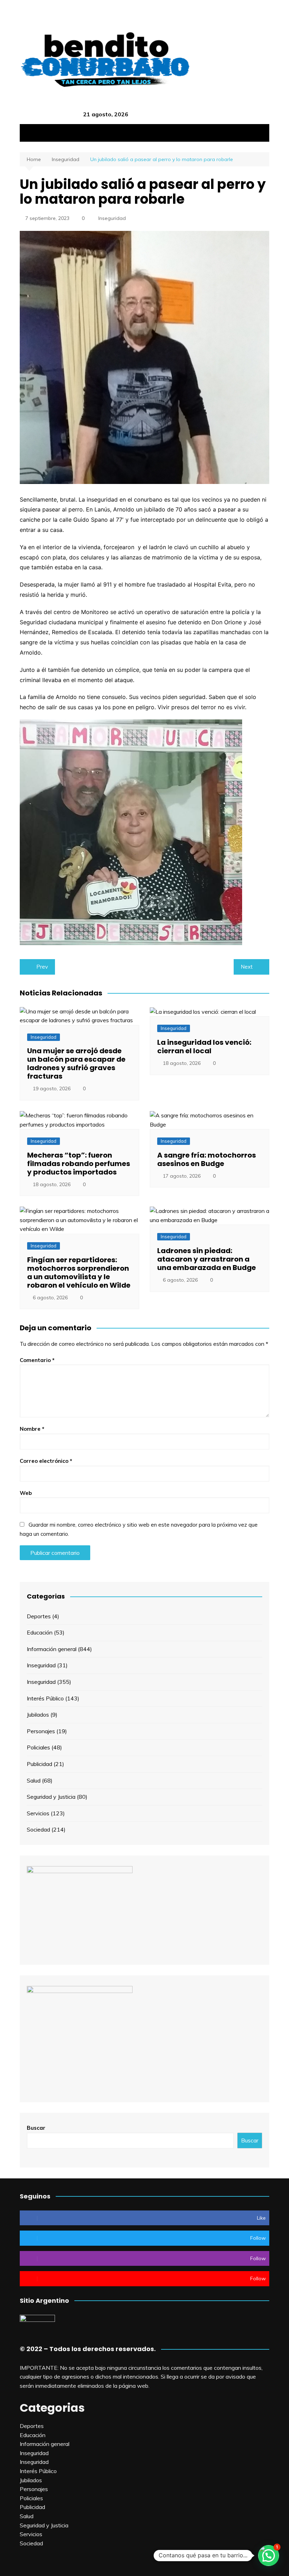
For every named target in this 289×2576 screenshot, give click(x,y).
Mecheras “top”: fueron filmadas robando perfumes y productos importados (79, 1164)
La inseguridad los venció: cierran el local (204, 1047)
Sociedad (38, 1829)
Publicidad (39, 1764)
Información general (52, 1649)
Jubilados (38, 1715)
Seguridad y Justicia (51, 1797)
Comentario (37, 1360)
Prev (42, 967)
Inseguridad (112, 218)
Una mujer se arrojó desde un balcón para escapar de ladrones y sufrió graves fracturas (76, 1063)
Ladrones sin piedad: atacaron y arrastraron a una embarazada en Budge (207, 1259)
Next (247, 967)
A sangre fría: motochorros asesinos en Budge (207, 1159)
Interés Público (45, 1698)
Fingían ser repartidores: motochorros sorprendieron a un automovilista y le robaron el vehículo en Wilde (79, 1272)
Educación (40, 1632)
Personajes (41, 1731)
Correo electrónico (46, 1461)
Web (26, 1493)
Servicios (38, 1813)
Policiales (38, 1747)
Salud (34, 1780)
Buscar (36, 2128)
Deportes (39, 1616)
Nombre (32, 1429)
